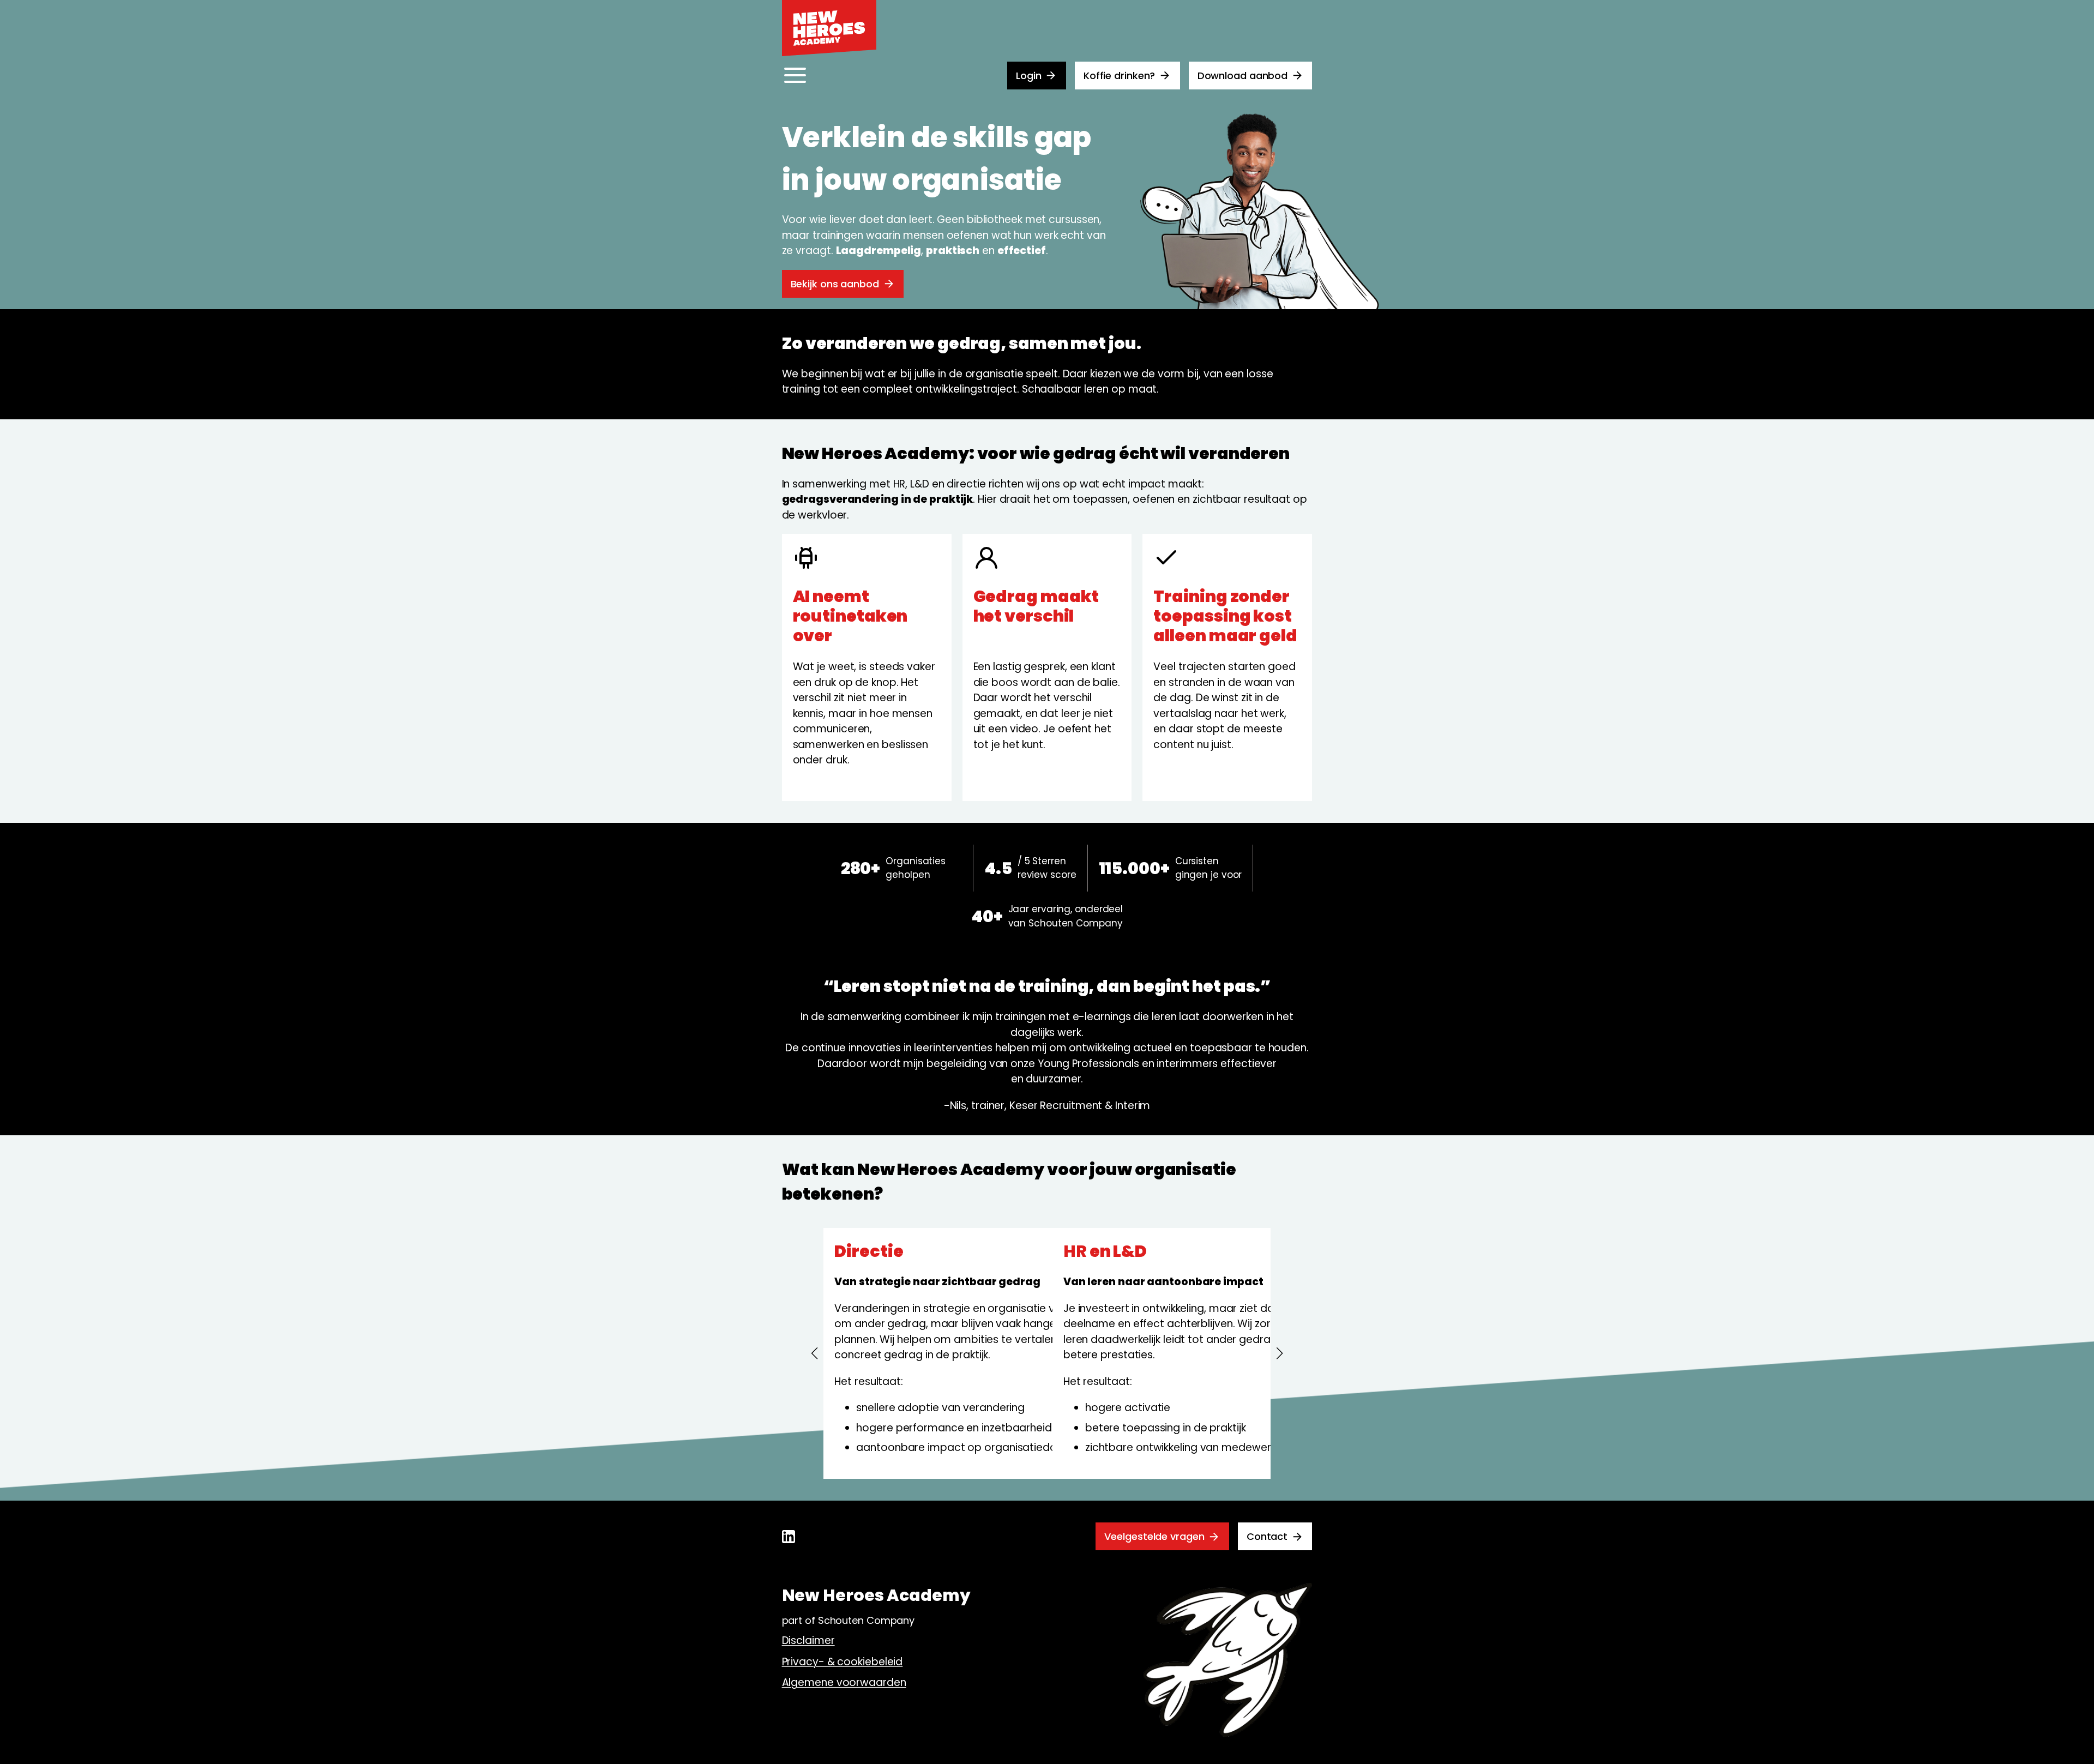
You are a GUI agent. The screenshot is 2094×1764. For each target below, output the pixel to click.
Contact (1267, 1536)
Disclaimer (808, 1640)
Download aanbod (1243, 76)
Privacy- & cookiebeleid (843, 1662)
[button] (815, 1353)
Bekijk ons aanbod (835, 284)
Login (1029, 76)
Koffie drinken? (1120, 76)
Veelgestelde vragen (1154, 1536)
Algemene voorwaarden (844, 1682)
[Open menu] (795, 75)
